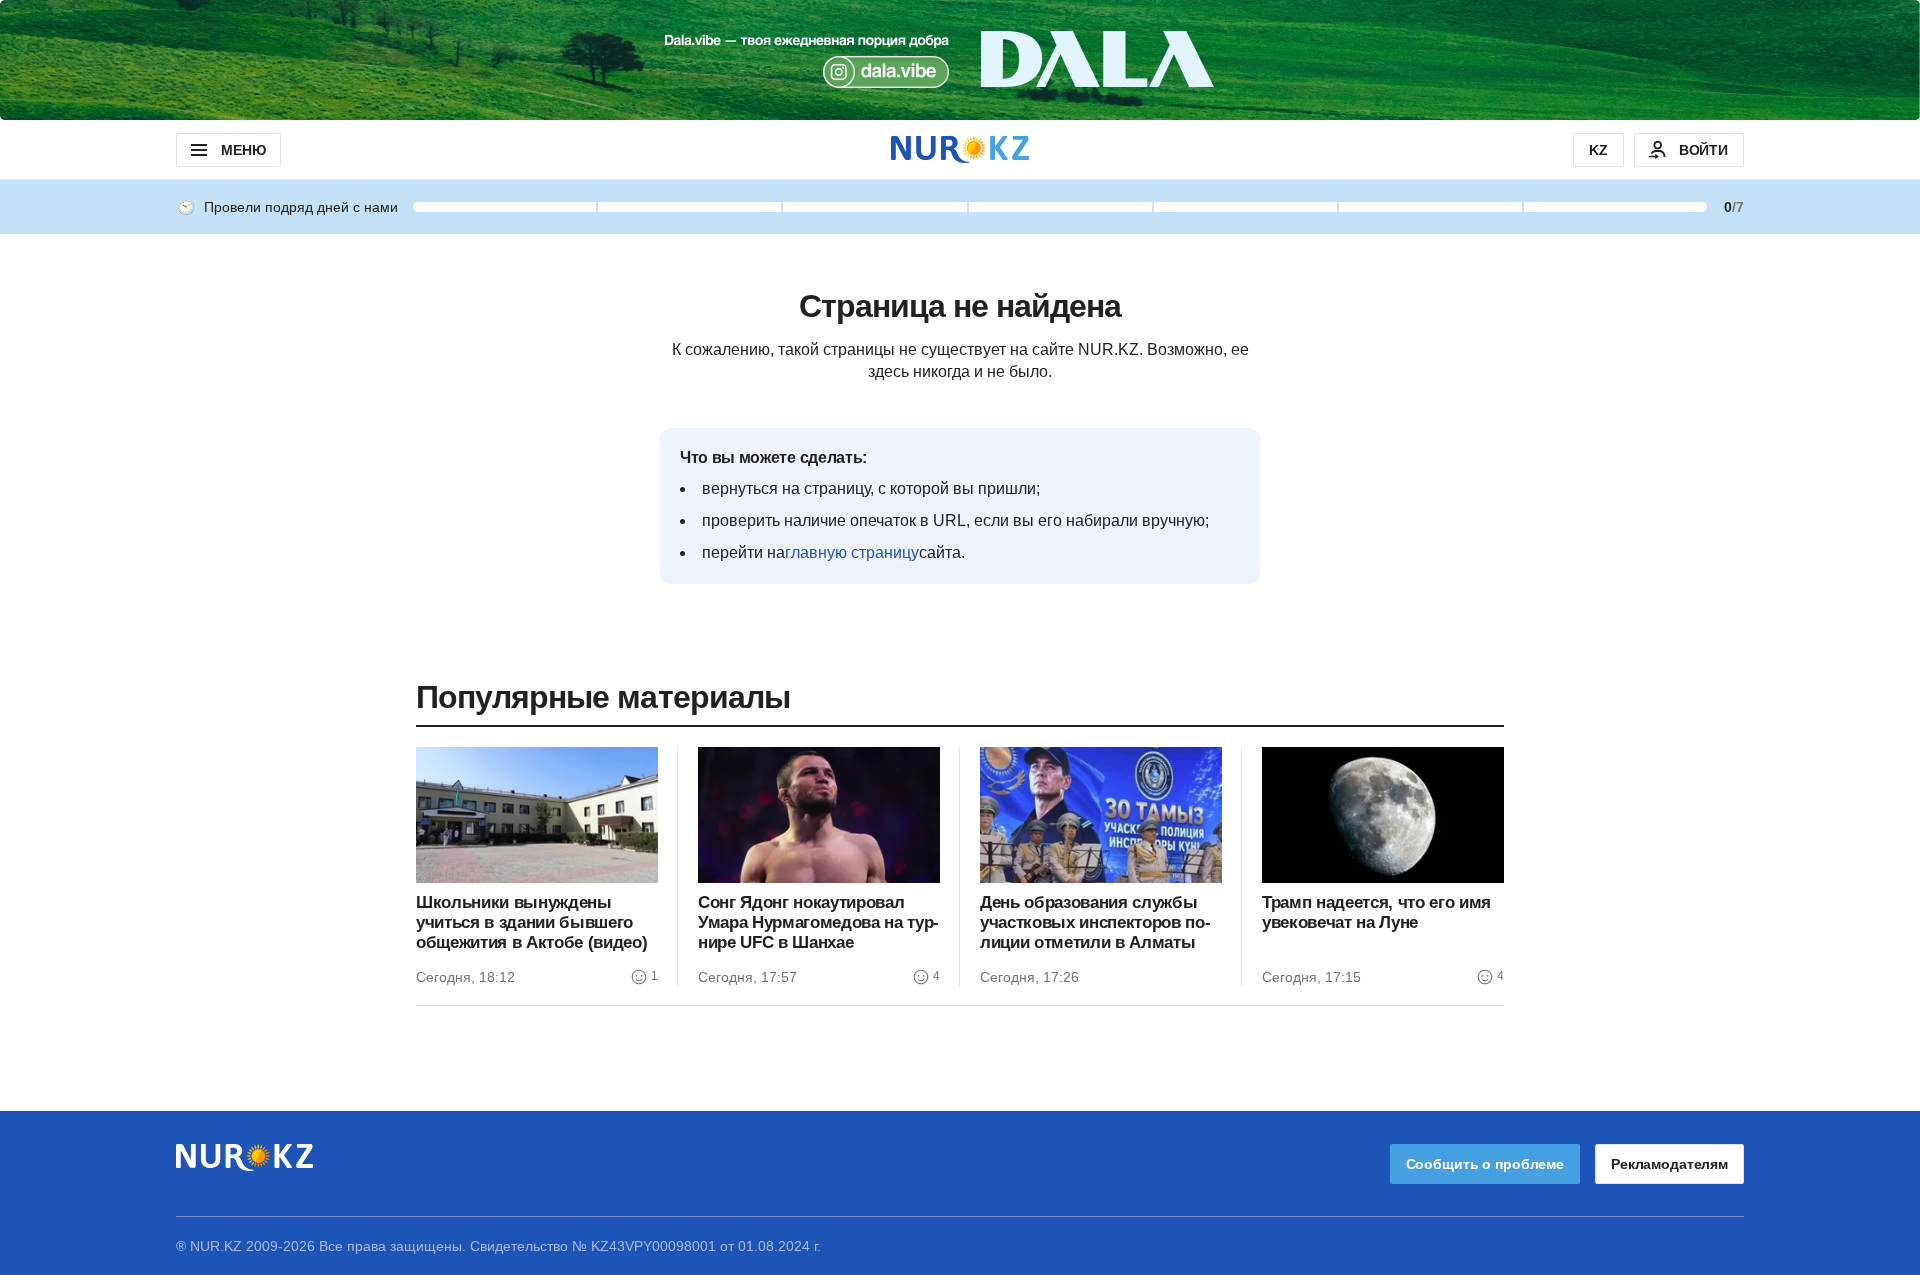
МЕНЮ (243, 150)
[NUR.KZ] (960, 149)
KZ (1598, 150)
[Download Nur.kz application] (960, 60)
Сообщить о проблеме (1485, 1164)
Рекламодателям (1669, 1164)
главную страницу (852, 552)
